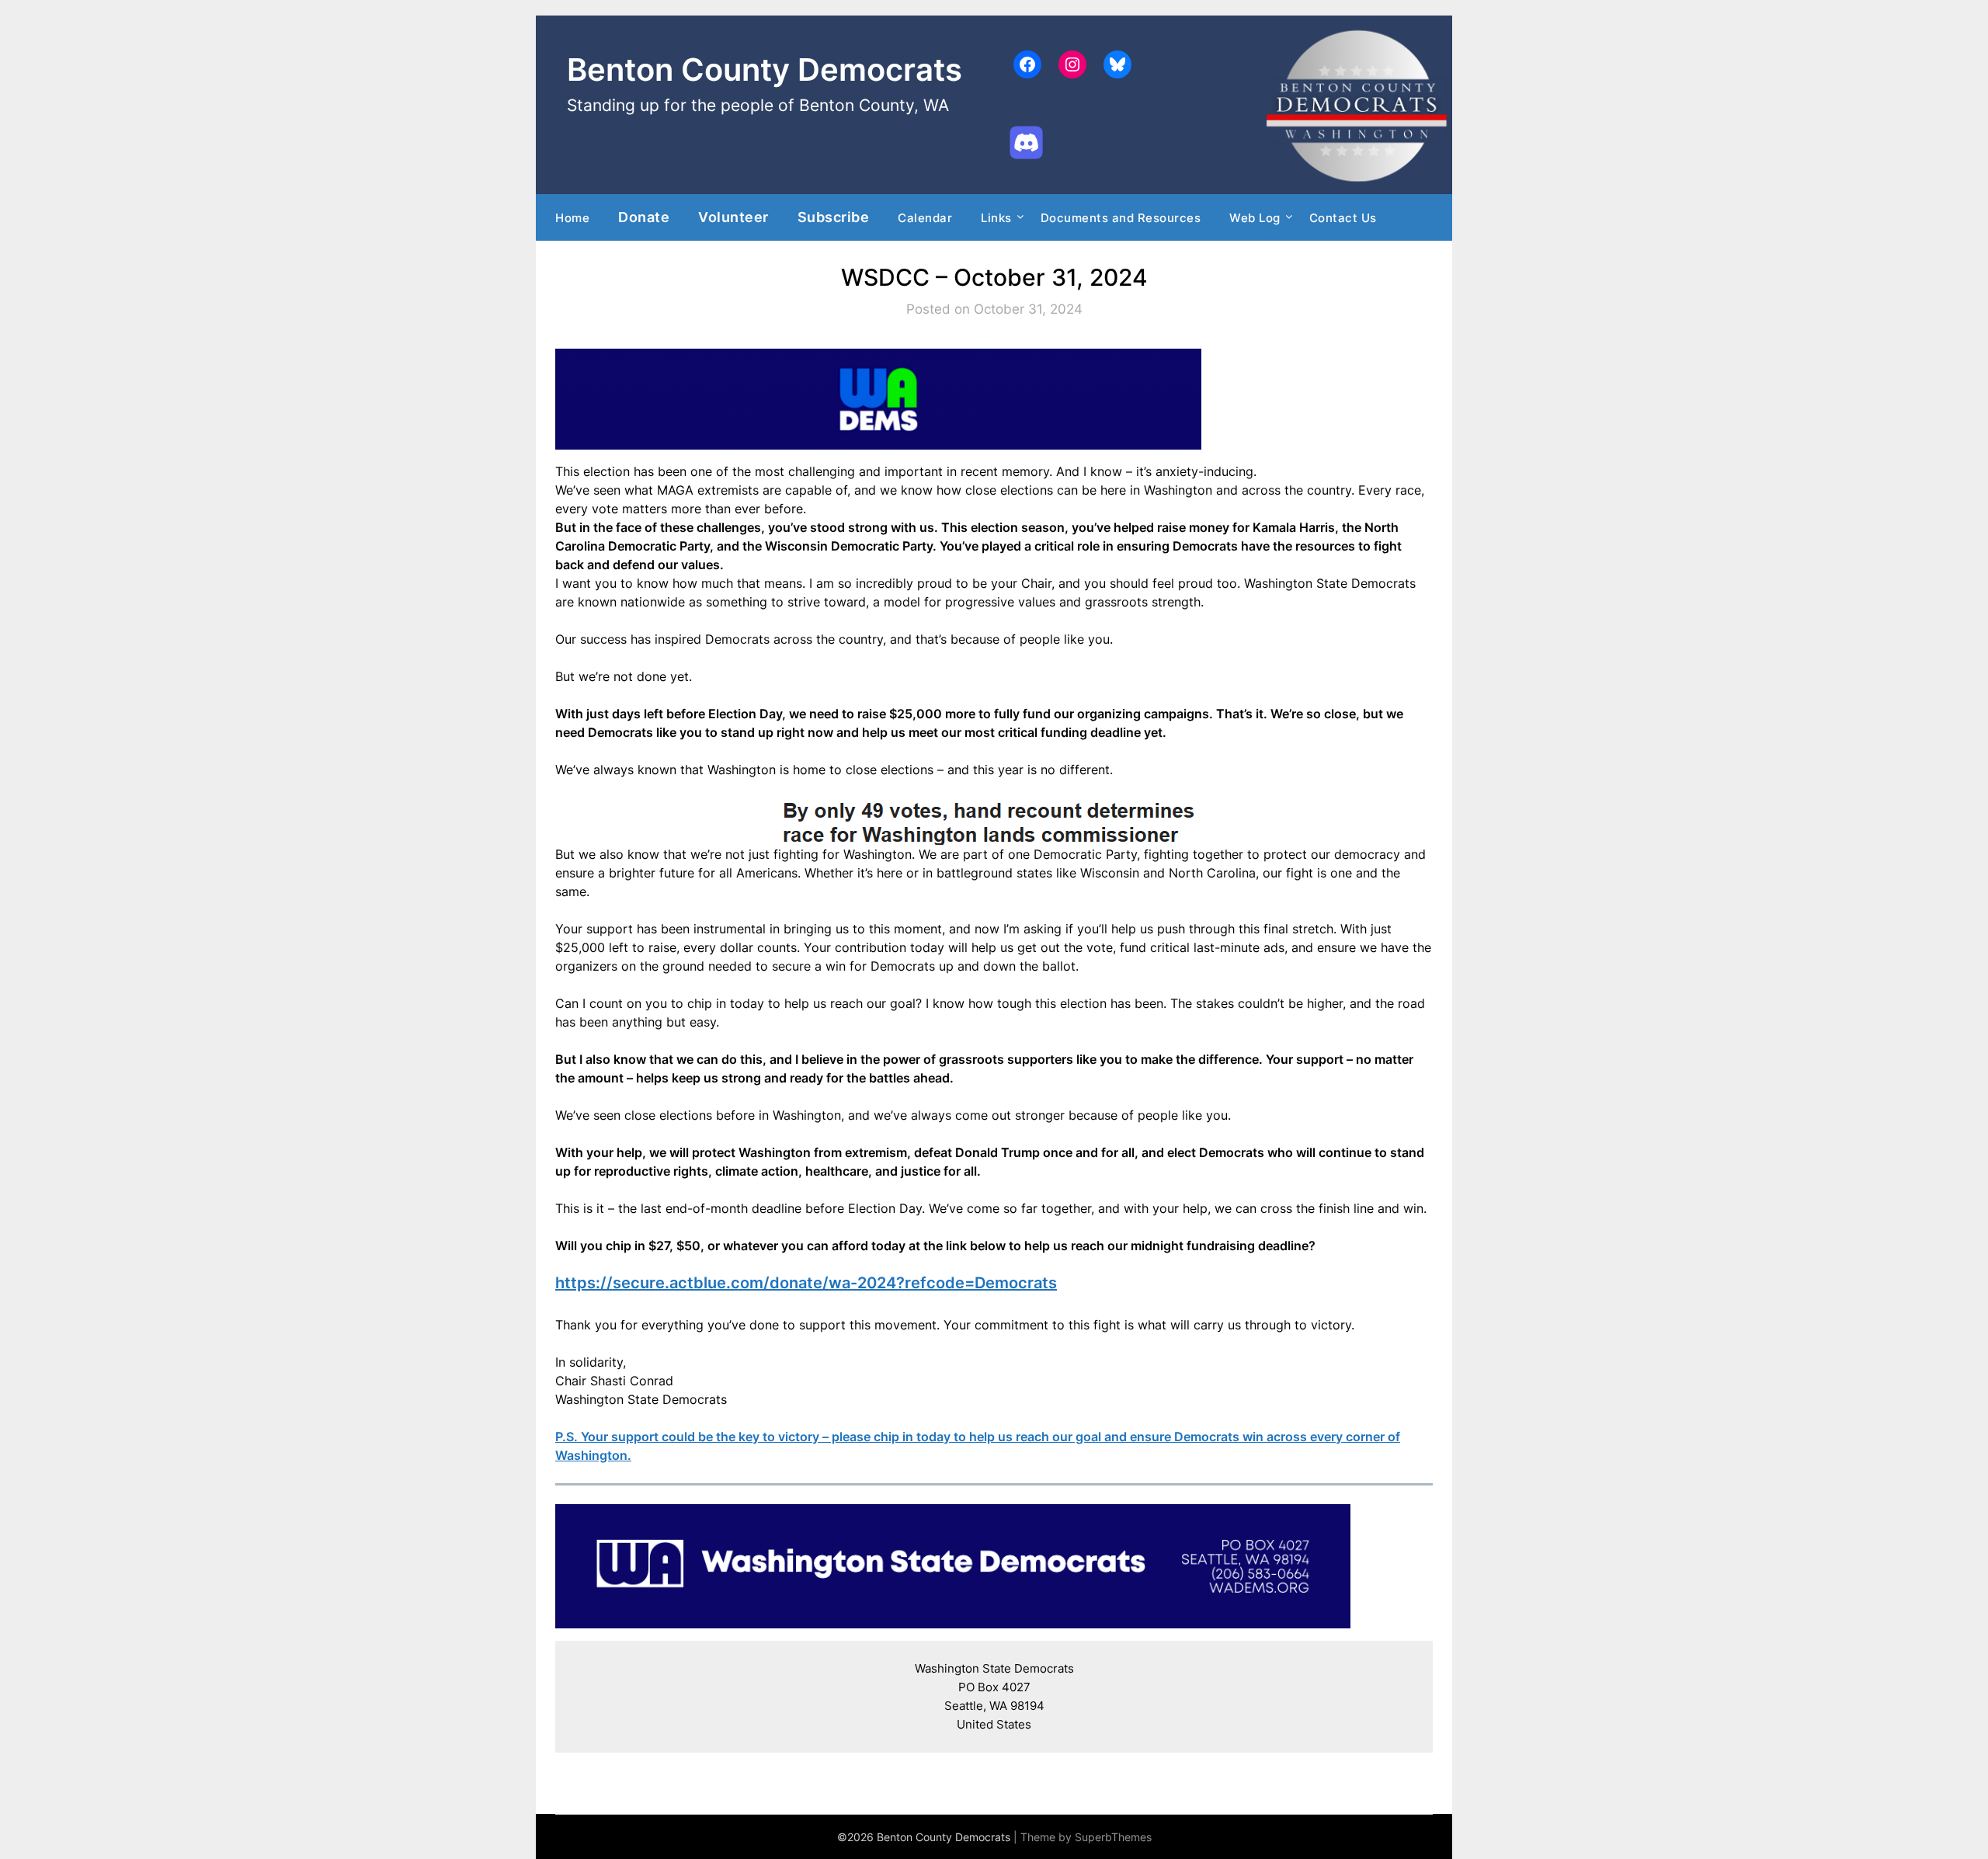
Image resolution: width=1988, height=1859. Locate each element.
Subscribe (834, 217)
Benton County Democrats (765, 69)
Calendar (925, 218)
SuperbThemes (1113, 1837)
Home (572, 218)
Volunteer (733, 217)
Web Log (1255, 218)
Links (996, 218)
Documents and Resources (1121, 218)
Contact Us (1343, 218)
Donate (644, 217)
